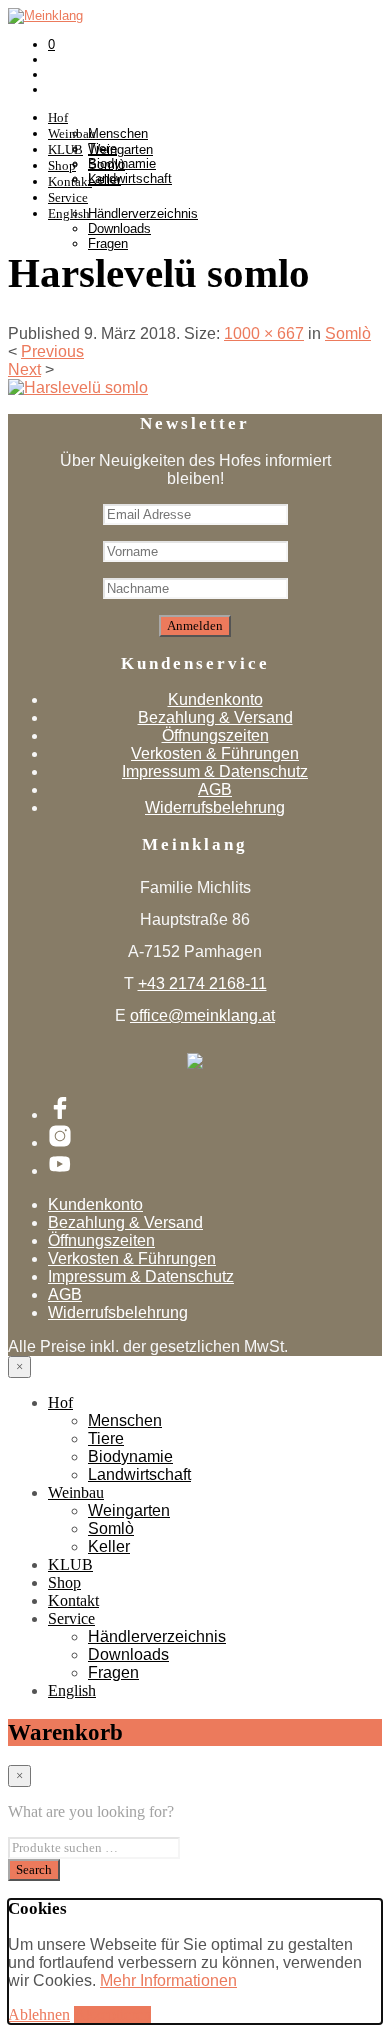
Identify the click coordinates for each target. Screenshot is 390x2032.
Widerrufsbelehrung (215, 807)
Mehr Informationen (168, 1980)
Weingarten (120, 149)
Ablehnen (39, 2014)
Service (68, 197)
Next (24, 369)
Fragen (108, 243)
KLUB (70, 1564)
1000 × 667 (264, 333)
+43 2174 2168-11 (202, 983)
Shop (64, 1582)
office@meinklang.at (202, 1015)
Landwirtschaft (139, 1474)
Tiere (106, 1438)
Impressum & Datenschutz (215, 771)
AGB (215, 789)
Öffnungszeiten (215, 735)
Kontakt (73, 1600)
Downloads (119, 228)
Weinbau (76, 1492)
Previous (52, 351)
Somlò (106, 164)
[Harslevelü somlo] (78, 387)
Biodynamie (130, 1456)
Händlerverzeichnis (143, 213)
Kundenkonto (215, 699)
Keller (104, 179)
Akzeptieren (112, 2014)
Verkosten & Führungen (215, 753)
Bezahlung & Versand (215, 717)
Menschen (118, 133)
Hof (58, 117)
